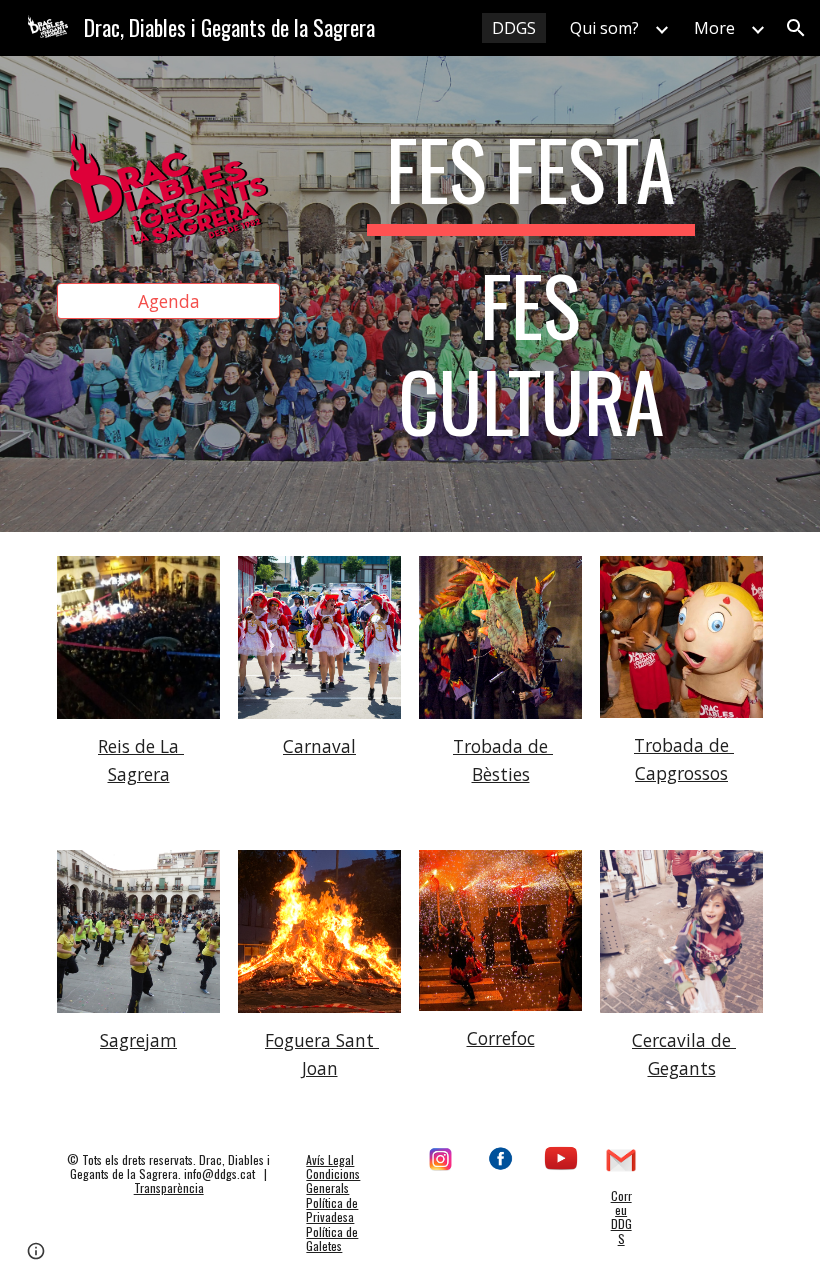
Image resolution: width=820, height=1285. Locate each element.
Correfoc (501, 1038)
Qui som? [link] (604, 28)
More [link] (714, 28)
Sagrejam (138, 1040)
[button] (796, 28)
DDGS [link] (514, 28)
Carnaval (319, 746)
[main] (531, 294)
